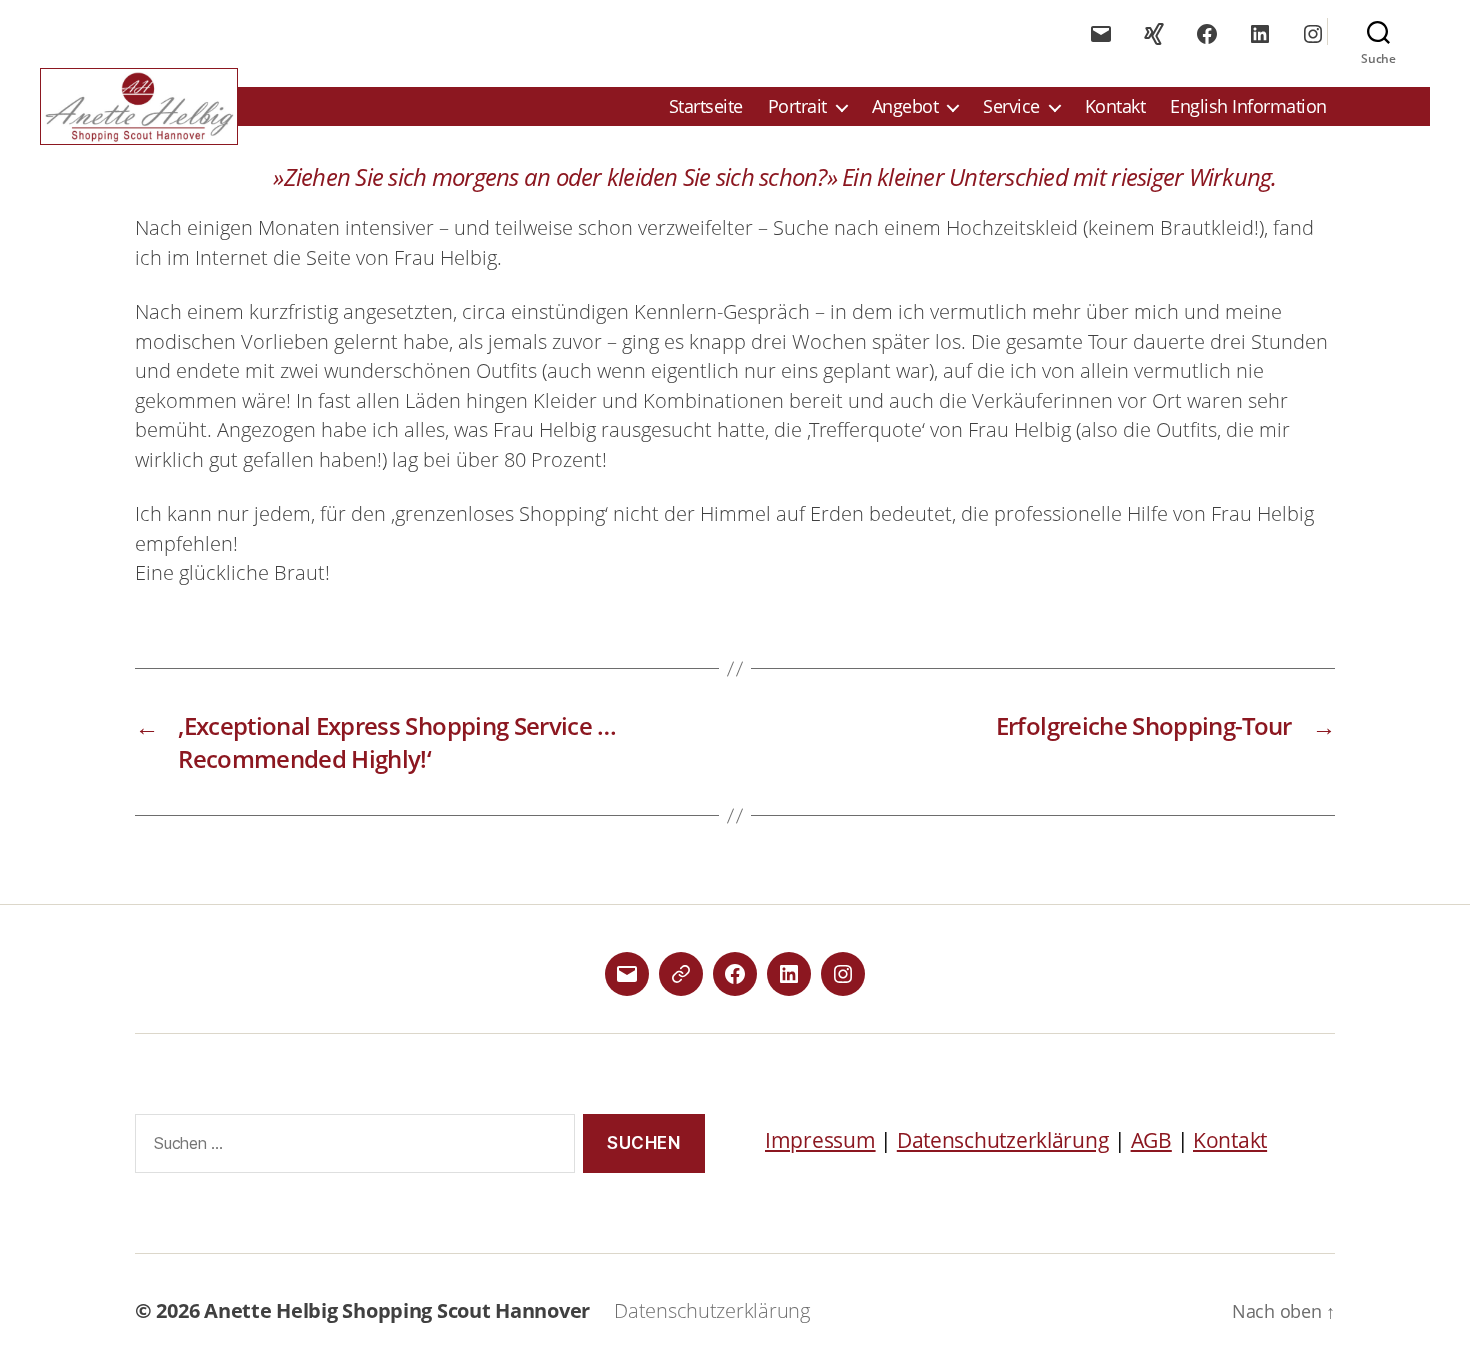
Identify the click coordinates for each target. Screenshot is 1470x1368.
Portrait (797, 107)
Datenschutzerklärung (1003, 1140)
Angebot (905, 107)
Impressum (820, 1140)
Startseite (706, 107)
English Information (1248, 107)
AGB (1151, 1140)
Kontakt (1115, 107)
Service (1011, 107)
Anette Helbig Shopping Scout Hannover (397, 1310)
